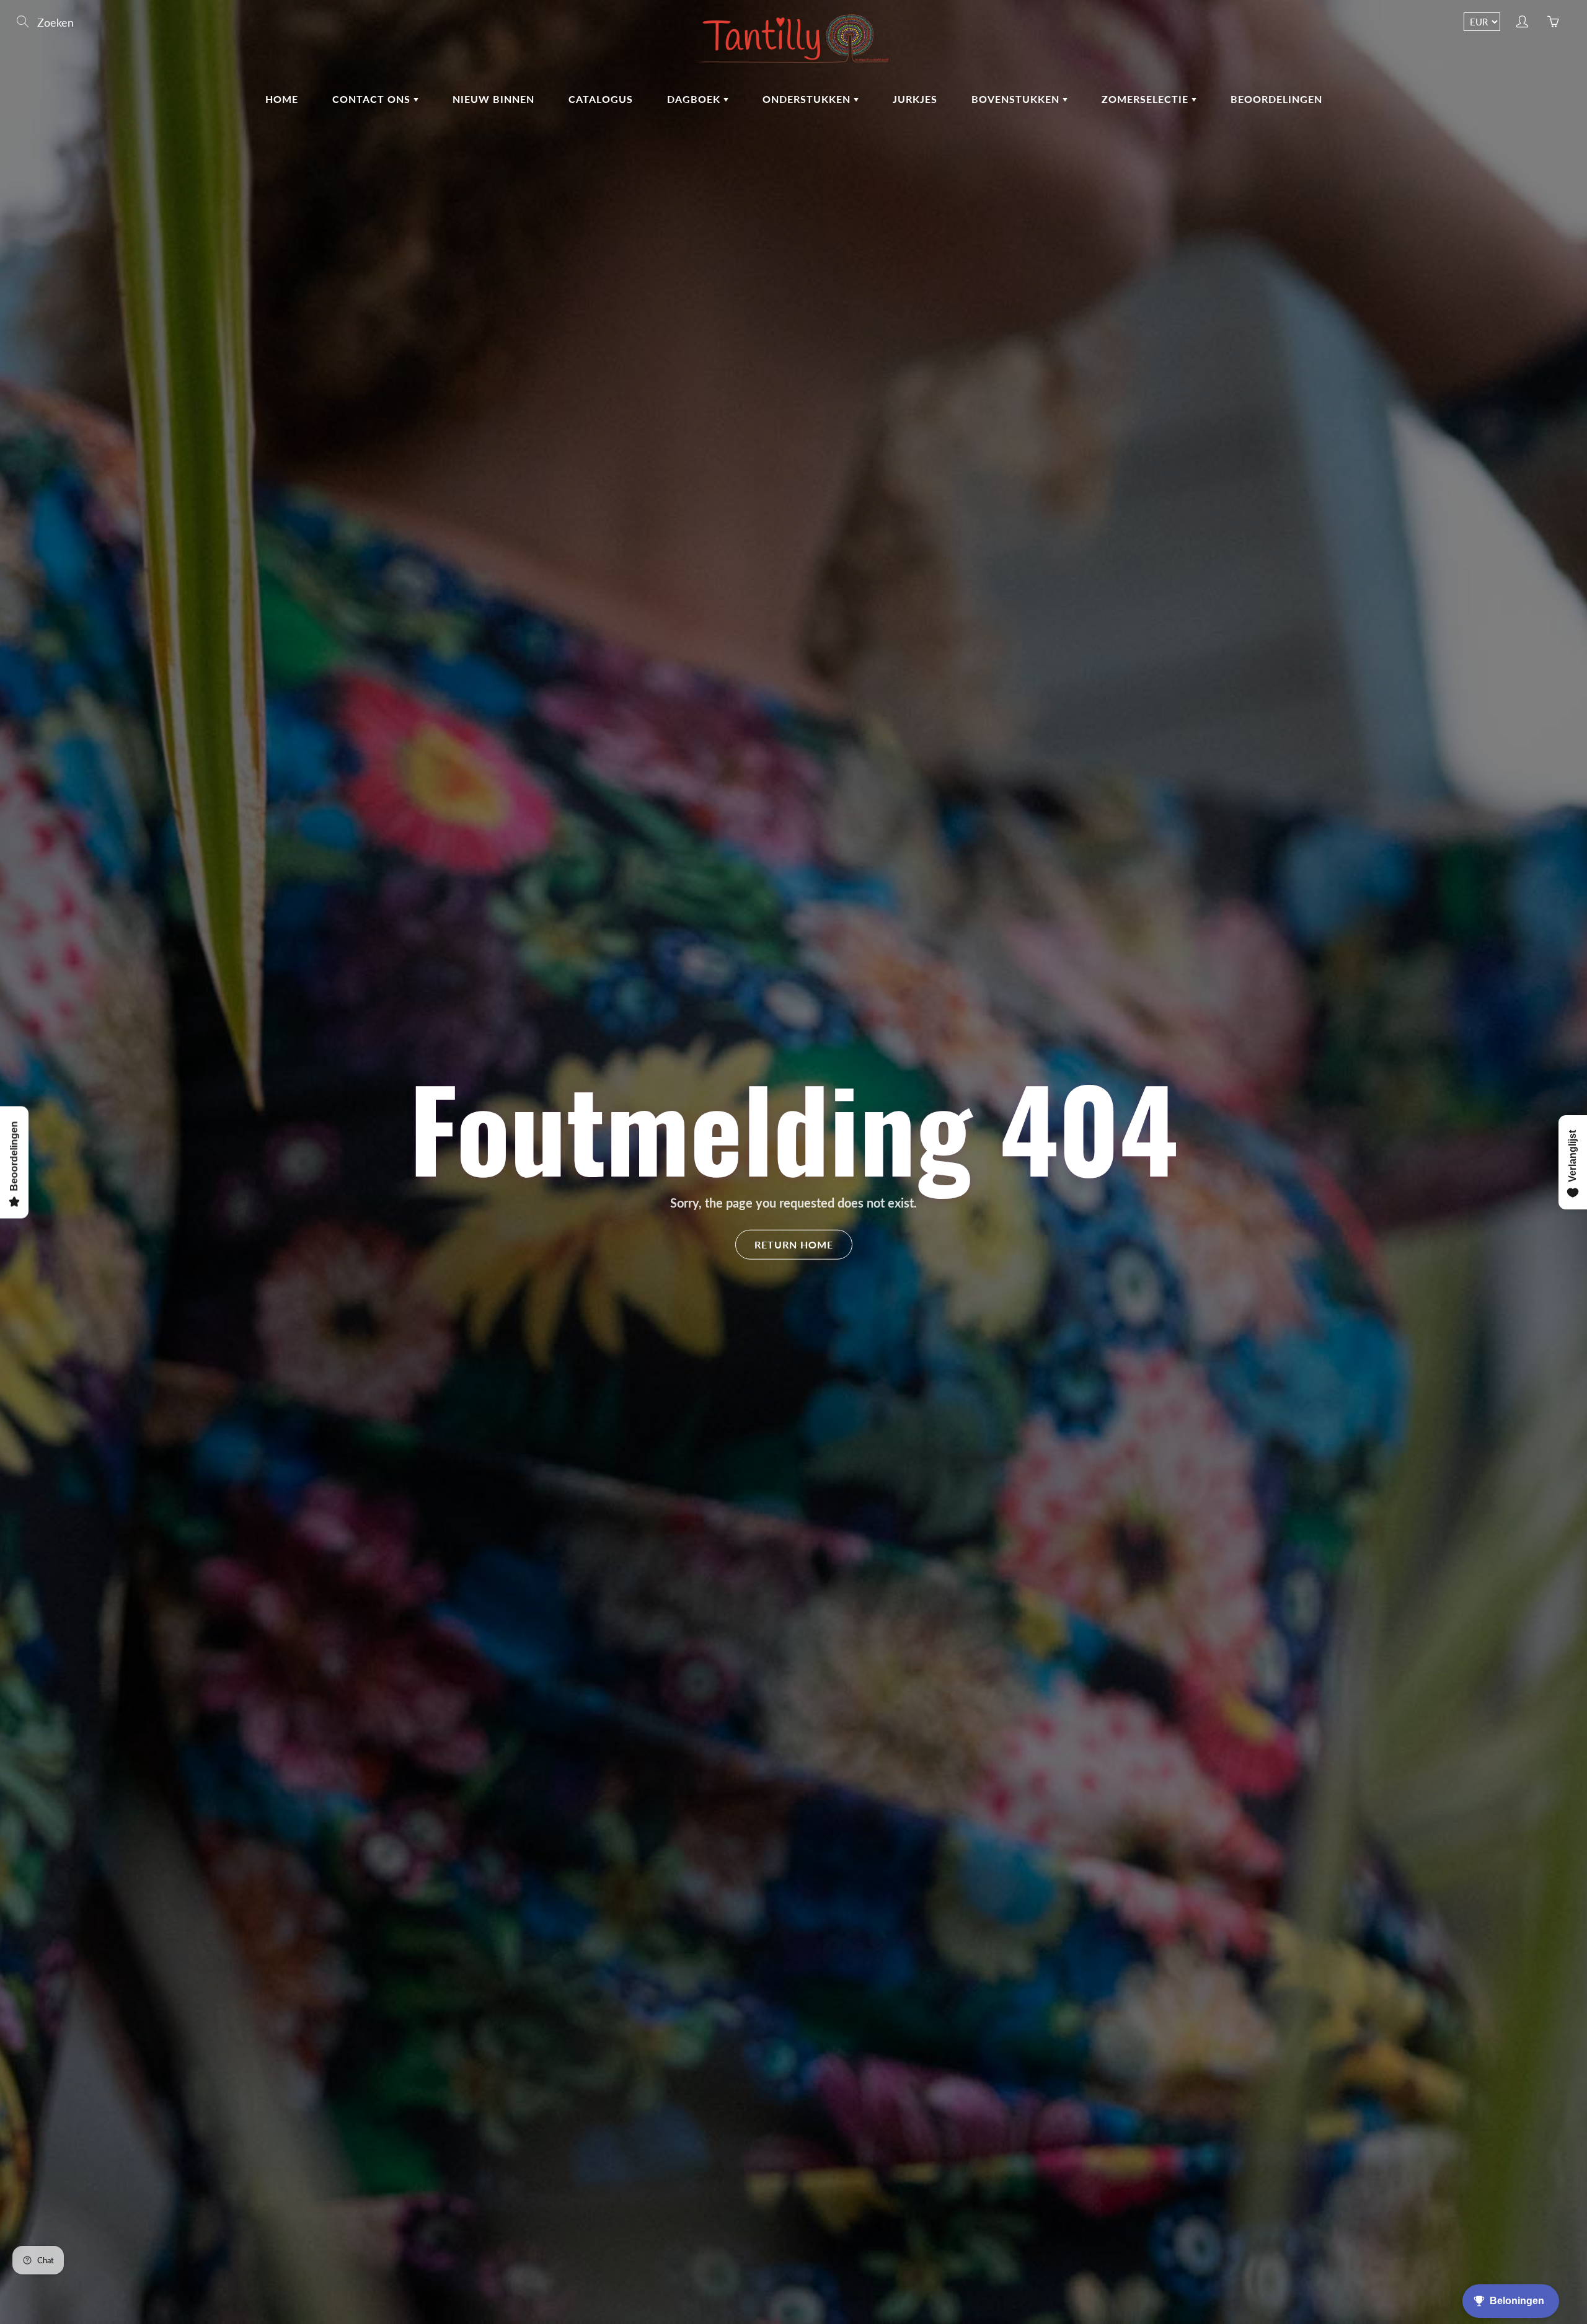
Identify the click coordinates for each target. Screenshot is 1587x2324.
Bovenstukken (1017, 99)
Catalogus (601, 99)
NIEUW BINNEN (493, 99)
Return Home (794, 1244)
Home (282, 99)
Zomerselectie (1147, 99)
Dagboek (695, 99)
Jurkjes (915, 99)
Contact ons (373, 99)
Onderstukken (808, 99)
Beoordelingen (1276, 99)
